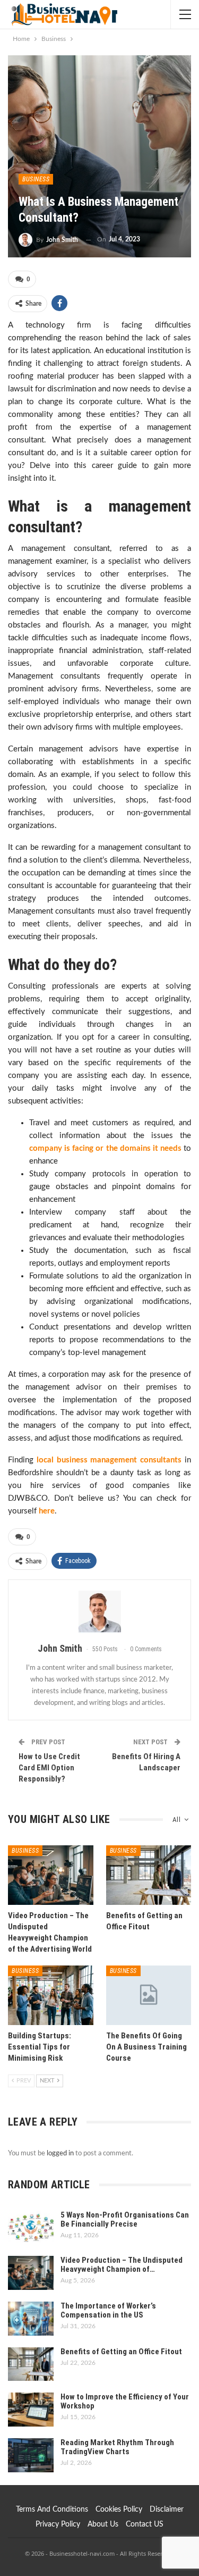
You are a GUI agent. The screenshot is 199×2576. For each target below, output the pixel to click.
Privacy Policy (58, 2524)
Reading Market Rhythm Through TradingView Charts (117, 2447)
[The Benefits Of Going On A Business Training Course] (149, 1995)
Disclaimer (167, 2510)
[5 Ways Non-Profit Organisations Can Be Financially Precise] (31, 2228)
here (47, 1511)
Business (36, 179)
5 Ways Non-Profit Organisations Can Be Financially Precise (125, 2219)
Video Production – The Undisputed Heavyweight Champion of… (122, 2265)
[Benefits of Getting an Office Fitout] (149, 1875)
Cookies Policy (119, 2510)
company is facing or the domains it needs (105, 1148)
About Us (103, 2524)
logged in (60, 2153)
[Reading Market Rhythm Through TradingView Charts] (31, 2455)
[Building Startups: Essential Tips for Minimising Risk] (51, 1995)
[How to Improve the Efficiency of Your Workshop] (31, 2410)
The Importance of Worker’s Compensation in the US (108, 2310)
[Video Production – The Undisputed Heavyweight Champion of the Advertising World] (51, 1875)
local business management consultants (109, 1460)
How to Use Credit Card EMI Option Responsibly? (49, 1768)
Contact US (145, 2524)
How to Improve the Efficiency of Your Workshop (125, 2401)
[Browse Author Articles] (99, 1612)
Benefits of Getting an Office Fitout (121, 2352)
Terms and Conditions (52, 2510)
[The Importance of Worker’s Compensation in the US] (31, 2319)
